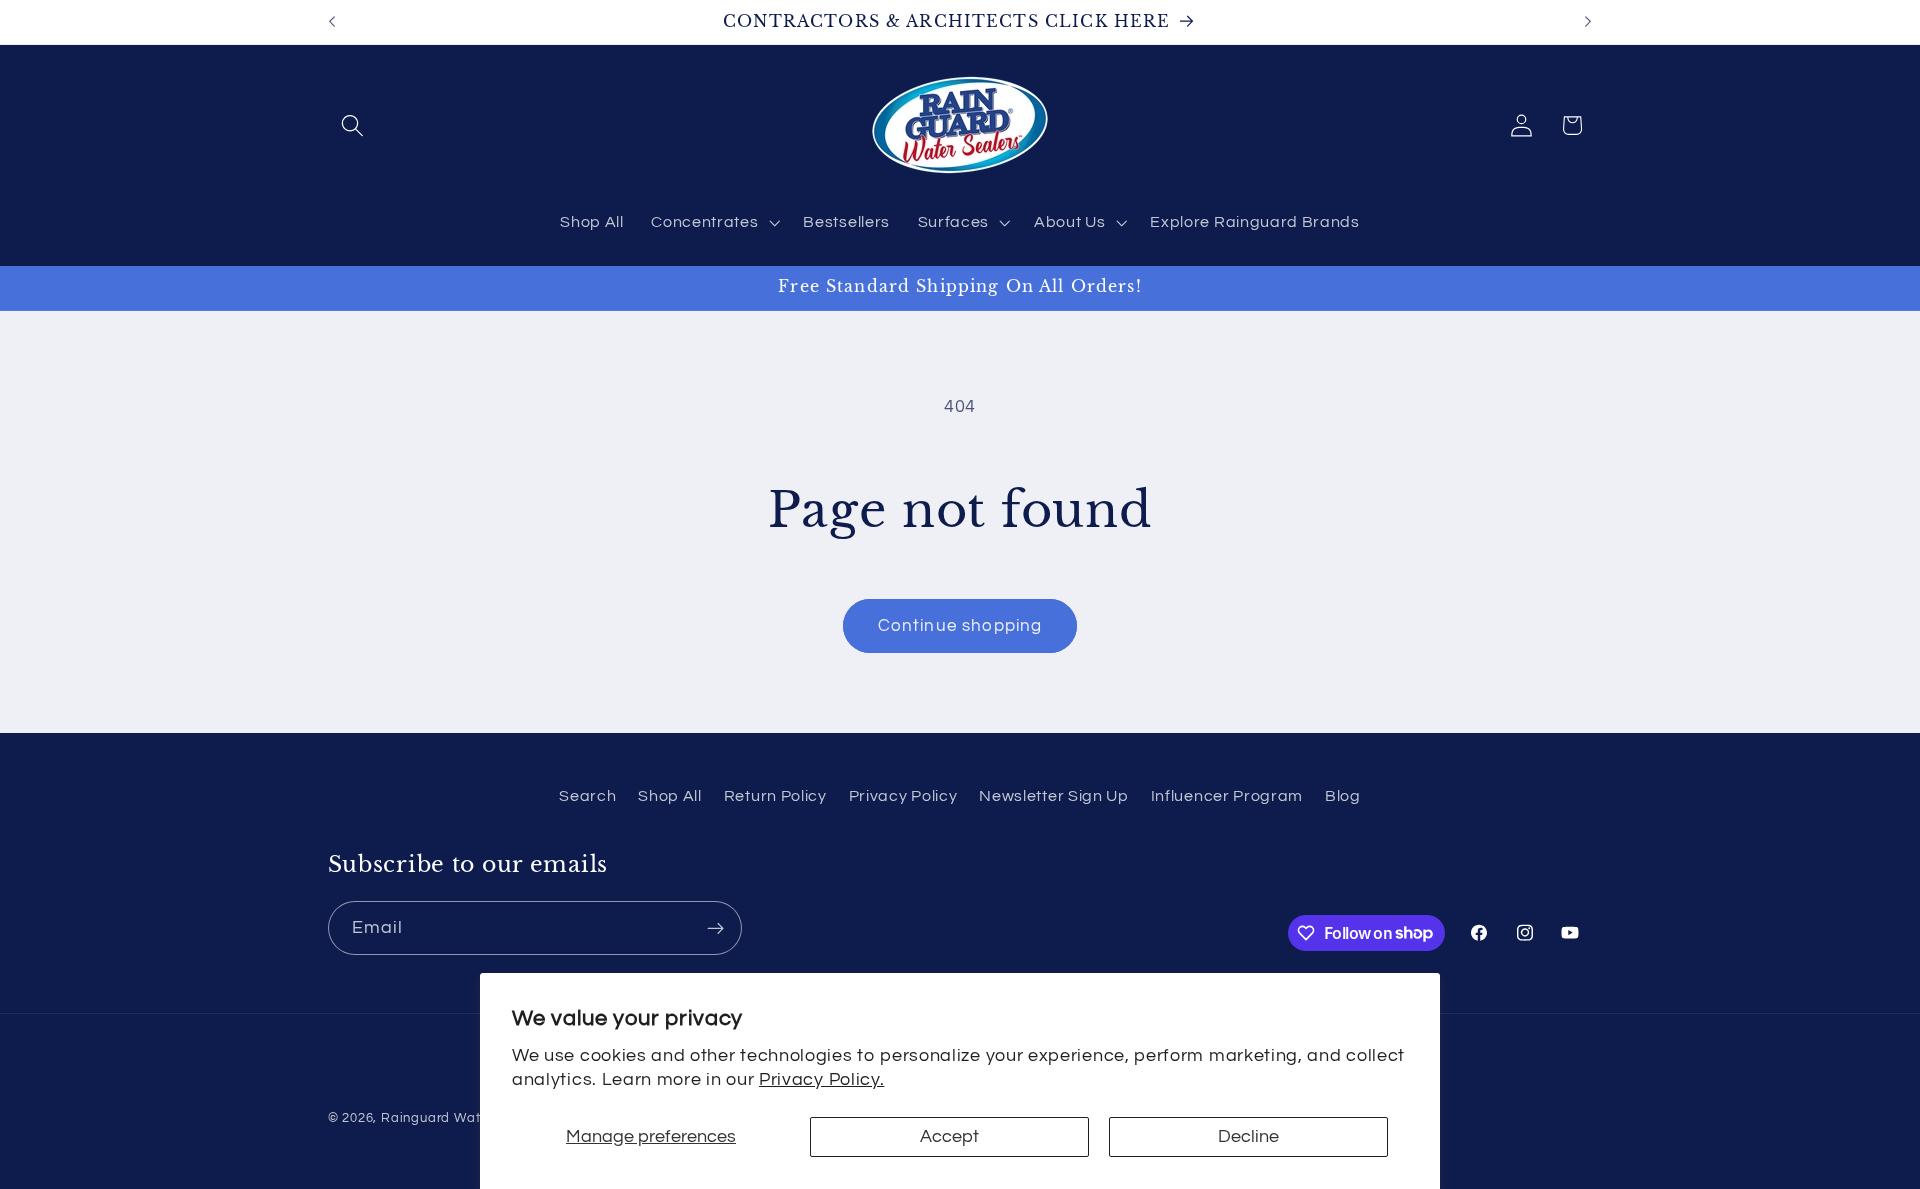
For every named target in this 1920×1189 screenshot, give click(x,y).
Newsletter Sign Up (1053, 796)
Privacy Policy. (821, 1079)
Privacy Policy (903, 796)
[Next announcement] (1588, 22)
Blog (1343, 796)
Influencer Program (1227, 796)
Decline (1248, 1136)
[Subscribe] (715, 928)
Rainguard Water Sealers (463, 1118)
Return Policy (775, 796)
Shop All (670, 796)
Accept (949, 1136)
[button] (353, 125)
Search (587, 796)
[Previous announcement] (332, 22)
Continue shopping (960, 626)
